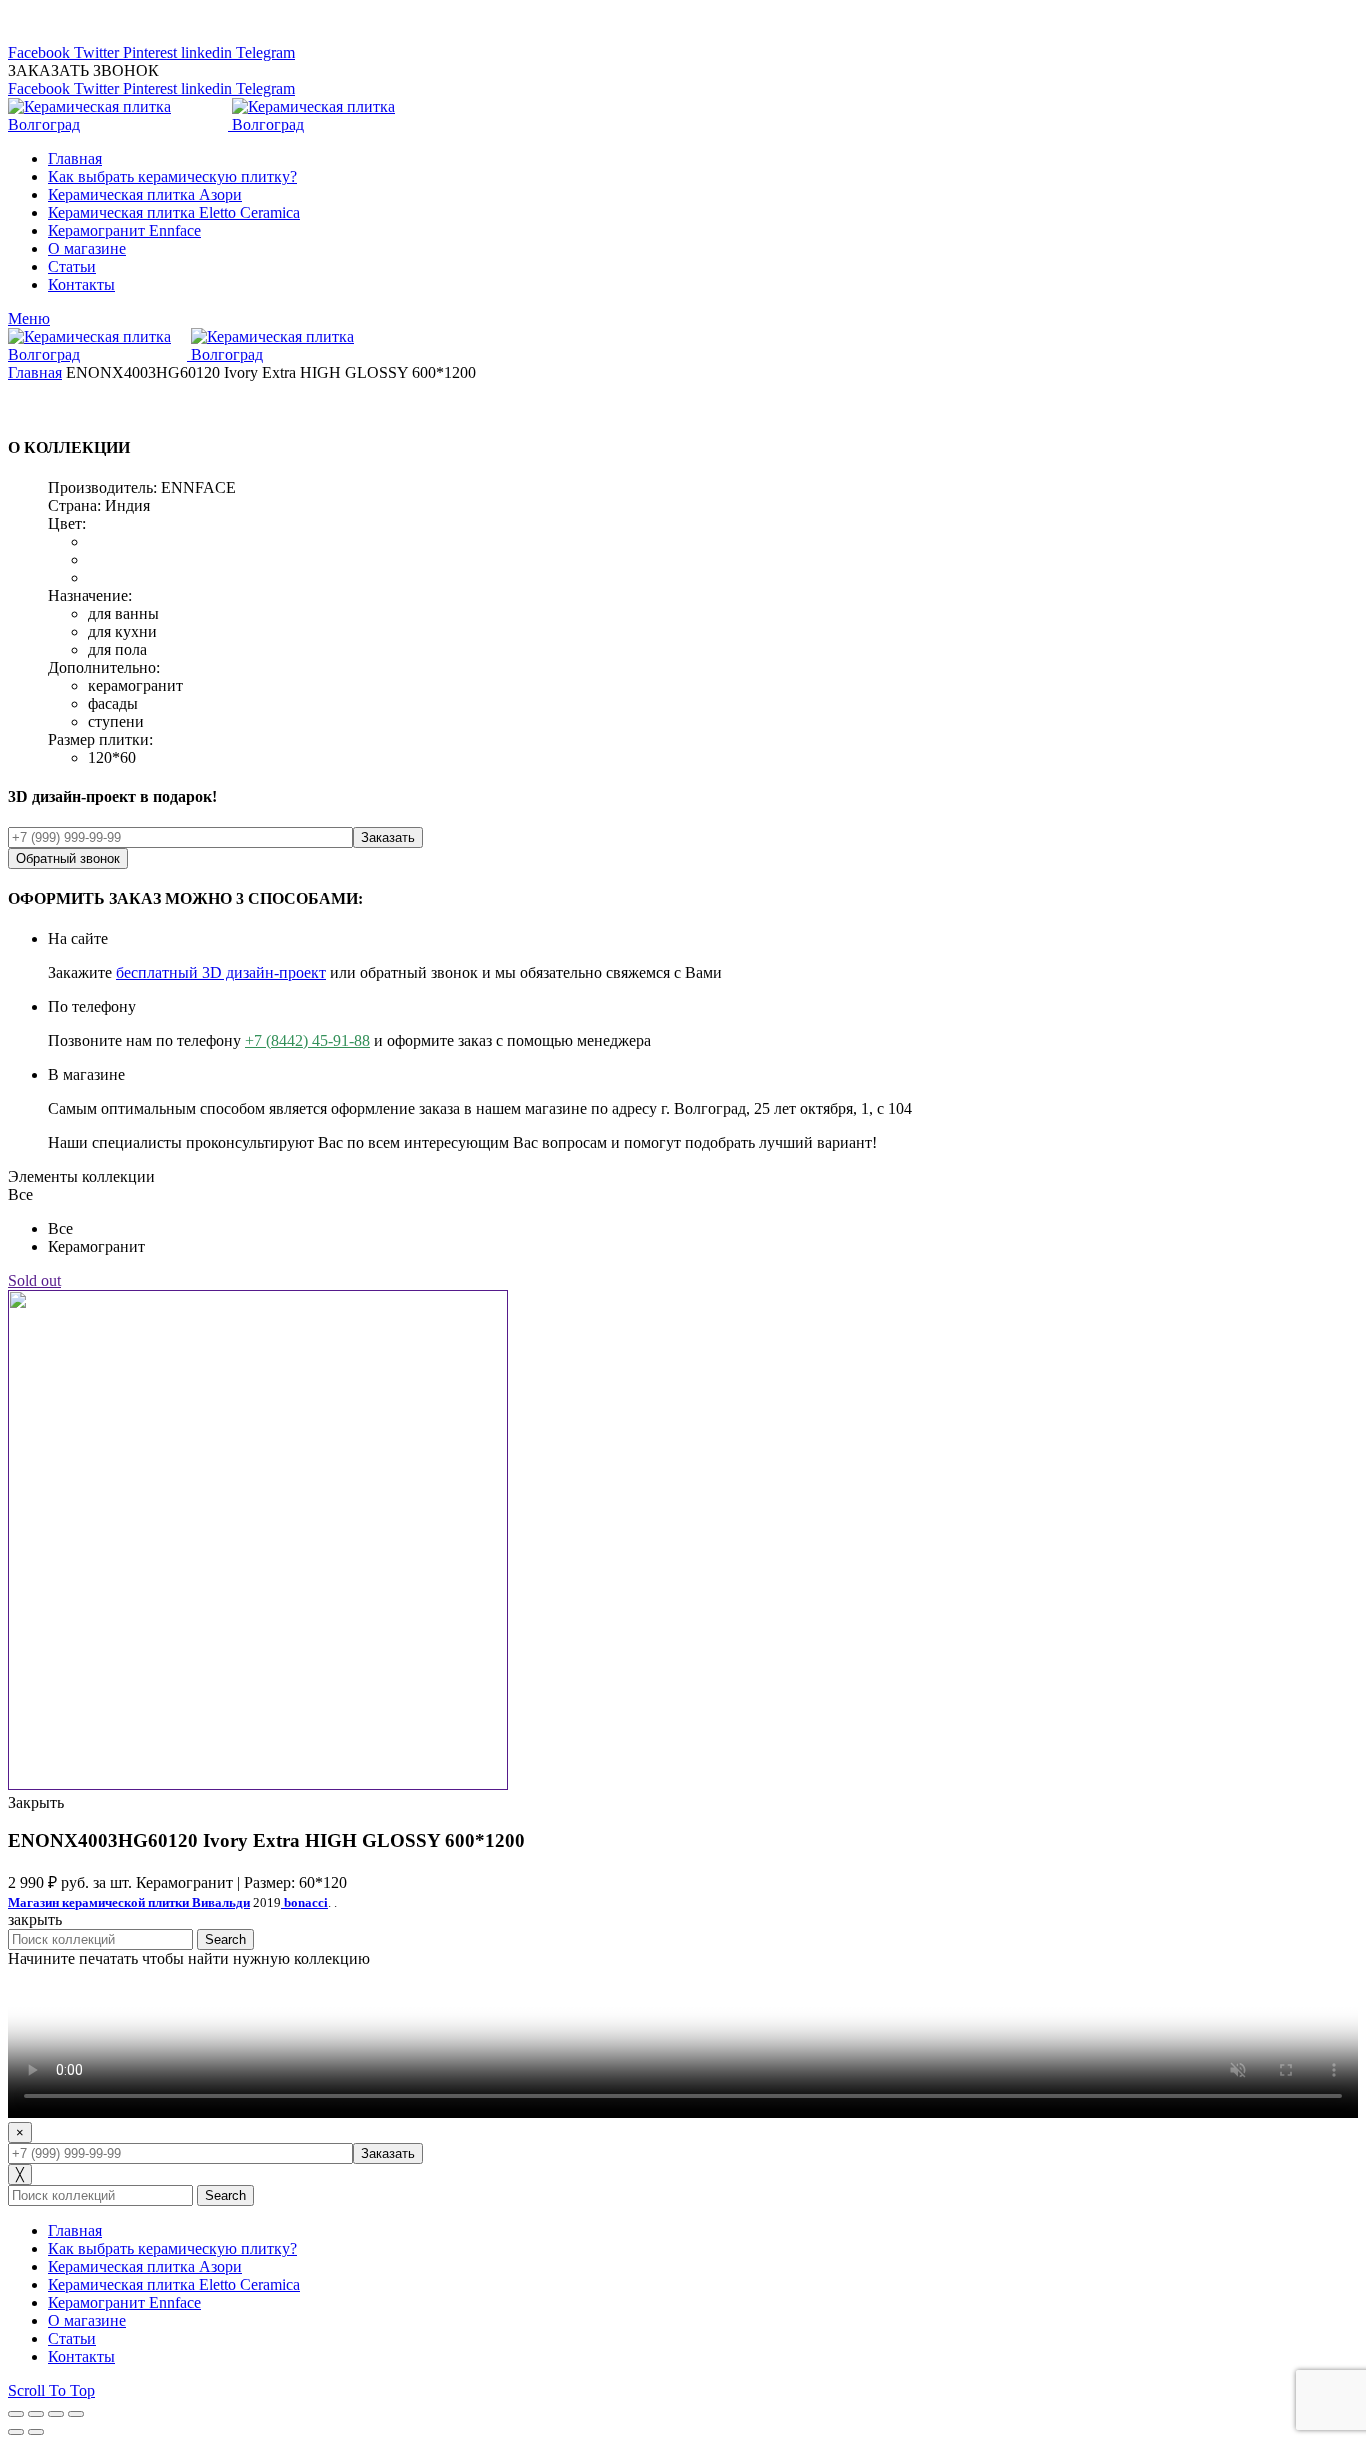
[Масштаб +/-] (76, 2414)
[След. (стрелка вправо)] (36, 2432)
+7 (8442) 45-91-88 (307, 1040)
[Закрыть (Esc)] (16, 2414)
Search (225, 1939)
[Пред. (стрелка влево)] (16, 2432)
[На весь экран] (56, 2414)
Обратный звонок (68, 858)
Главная (35, 372)
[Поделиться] (36, 2414)
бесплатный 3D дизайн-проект (221, 972)
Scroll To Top (51, 2390)
